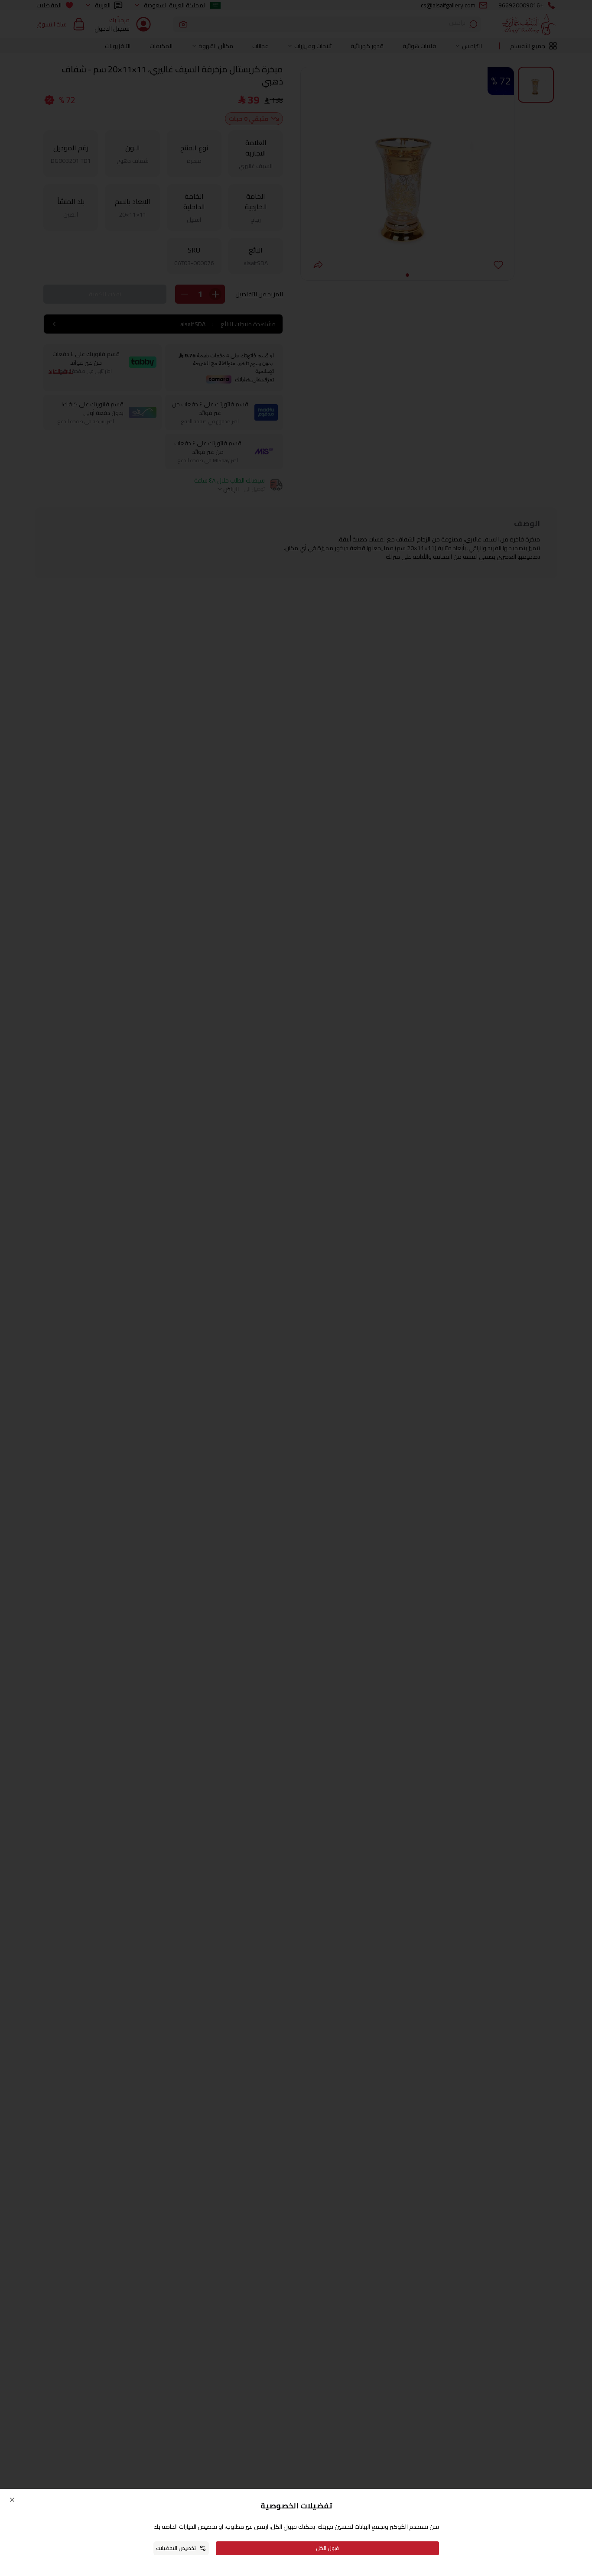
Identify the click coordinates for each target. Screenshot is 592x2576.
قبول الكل (327, 2548)
